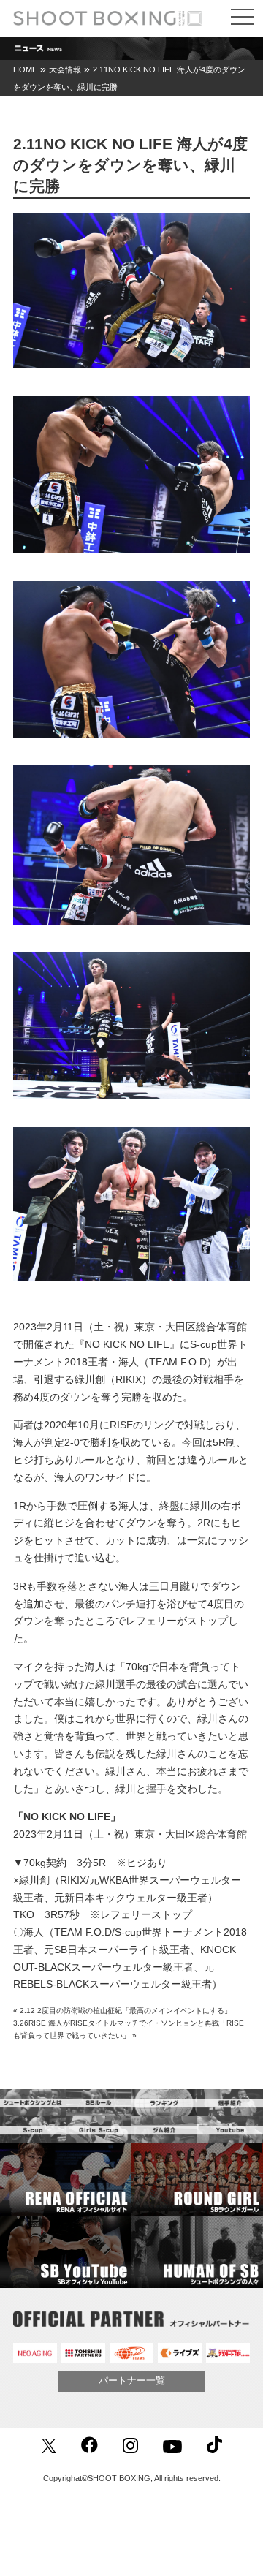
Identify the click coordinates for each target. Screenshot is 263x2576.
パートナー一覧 (132, 2380)
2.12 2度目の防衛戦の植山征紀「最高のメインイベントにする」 (126, 2011)
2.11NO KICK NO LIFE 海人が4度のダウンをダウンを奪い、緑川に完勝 (130, 165)
